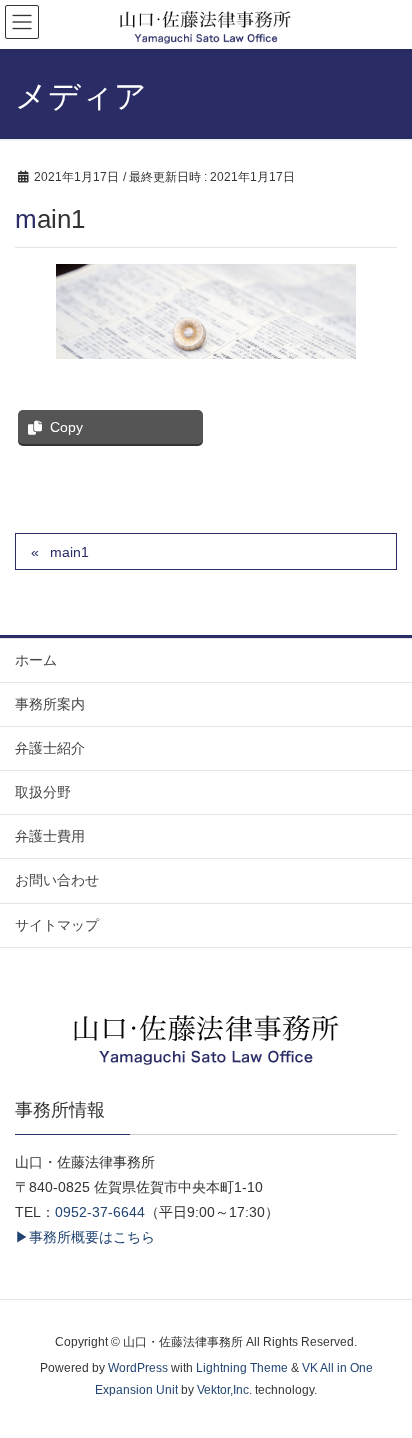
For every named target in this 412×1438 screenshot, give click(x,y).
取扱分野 (43, 792)
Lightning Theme (242, 1368)
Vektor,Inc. (224, 1390)
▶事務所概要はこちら (85, 1237)
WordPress (138, 1368)
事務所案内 (50, 704)
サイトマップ (57, 925)
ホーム (36, 660)
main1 (69, 552)
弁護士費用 (50, 836)
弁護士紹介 (50, 748)
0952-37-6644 (100, 1212)
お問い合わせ (57, 880)
